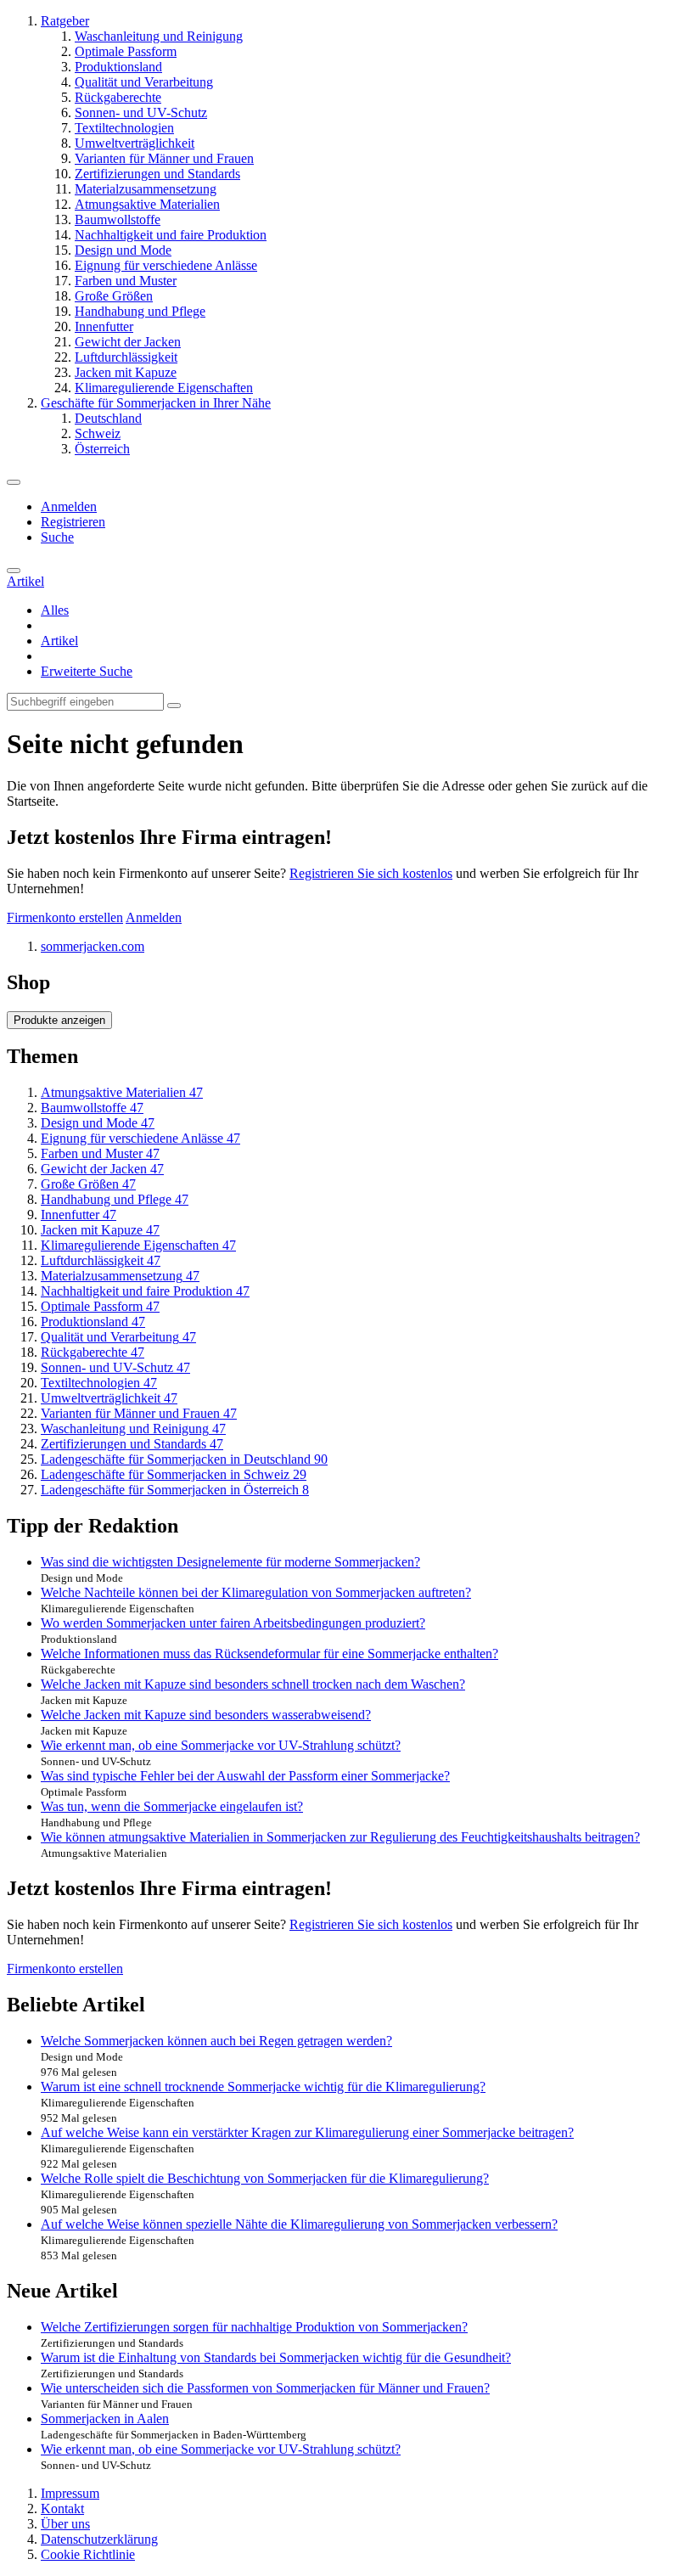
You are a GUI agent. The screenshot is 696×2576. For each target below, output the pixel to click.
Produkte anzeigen (59, 1020)
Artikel (59, 641)
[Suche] (14, 571)
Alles (55, 610)
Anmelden (69, 506)
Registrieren (73, 522)
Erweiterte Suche (87, 671)
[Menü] (14, 482)
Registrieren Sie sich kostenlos (371, 873)
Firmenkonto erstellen (65, 917)
